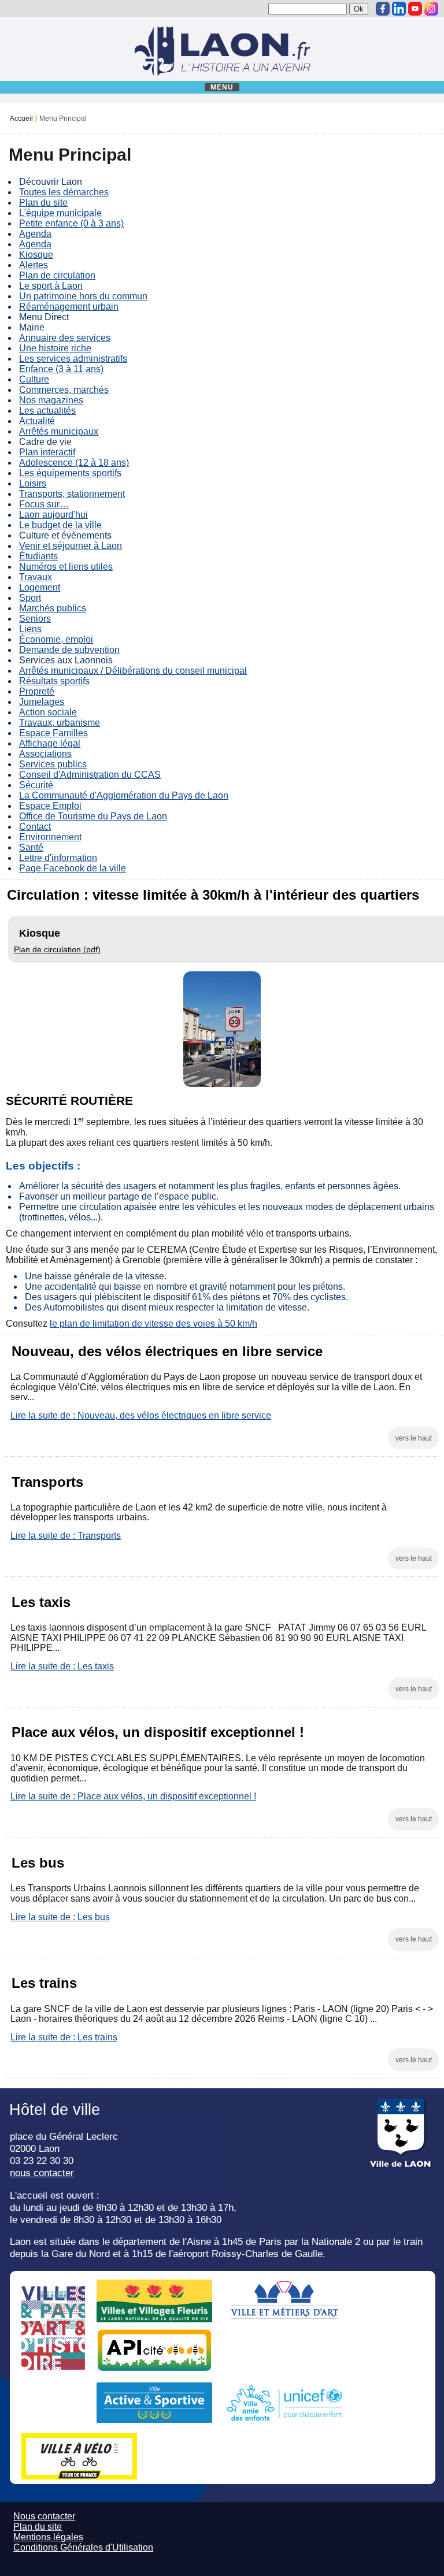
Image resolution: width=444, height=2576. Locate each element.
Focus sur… (44, 504)
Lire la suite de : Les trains (64, 2037)
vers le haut (414, 1438)
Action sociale (48, 712)
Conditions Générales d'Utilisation (83, 2547)
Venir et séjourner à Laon (71, 546)
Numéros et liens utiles (66, 567)
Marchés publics (53, 608)
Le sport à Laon (51, 286)
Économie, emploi (56, 639)
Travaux (36, 577)
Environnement (50, 837)
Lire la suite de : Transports (66, 1536)
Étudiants (38, 556)
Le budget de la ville (60, 525)
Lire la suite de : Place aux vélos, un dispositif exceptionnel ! (133, 1796)
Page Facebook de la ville (73, 868)
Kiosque (36, 255)
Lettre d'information (58, 858)
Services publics (53, 764)
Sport (30, 598)
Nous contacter (44, 2516)
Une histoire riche (55, 348)
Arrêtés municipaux (59, 431)
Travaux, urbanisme (60, 723)
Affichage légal (50, 743)
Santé (31, 847)
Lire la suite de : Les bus (60, 1917)
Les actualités (47, 411)
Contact (35, 827)
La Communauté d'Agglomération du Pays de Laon (124, 795)
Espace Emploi (50, 806)
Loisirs (33, 483)
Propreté (37, 691)
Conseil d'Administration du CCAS (90, 775)
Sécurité (36, 785)
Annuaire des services (65, 338)
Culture (34, 379)
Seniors (35, 619)
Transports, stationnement (72, 494)
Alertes (34, 265)
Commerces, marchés (64, 390)
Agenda (35, 234)
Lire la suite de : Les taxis (62, 1666)
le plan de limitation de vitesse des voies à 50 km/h (153, 1324)
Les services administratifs (73, 359)
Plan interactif (47, 452)
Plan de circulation (57, 275)
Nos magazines (51, 400)
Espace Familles (53, 733)
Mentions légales (48, 2537)
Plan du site (43, 203)
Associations (45, 754)
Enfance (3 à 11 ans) (61, 369)
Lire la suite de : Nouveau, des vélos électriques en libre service (141, 1415)
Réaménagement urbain (69, 307)
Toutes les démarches (64, 192)
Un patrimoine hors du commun (83, 296)
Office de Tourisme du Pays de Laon (93, 816)
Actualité (37, 421)
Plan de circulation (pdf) (57, 949)
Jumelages (42, 702)
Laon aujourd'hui (53, 515)
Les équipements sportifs (70, 473)
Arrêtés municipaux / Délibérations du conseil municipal (133, 671)
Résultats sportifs (54, 681)
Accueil (21, 118)
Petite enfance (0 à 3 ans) (71, 223)
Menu (222, 87)
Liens (30, 629)
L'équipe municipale (60, 213)
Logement (40, 587)
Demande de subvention (69, 650)
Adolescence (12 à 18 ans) (74, 463)
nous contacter (42, 2173)
